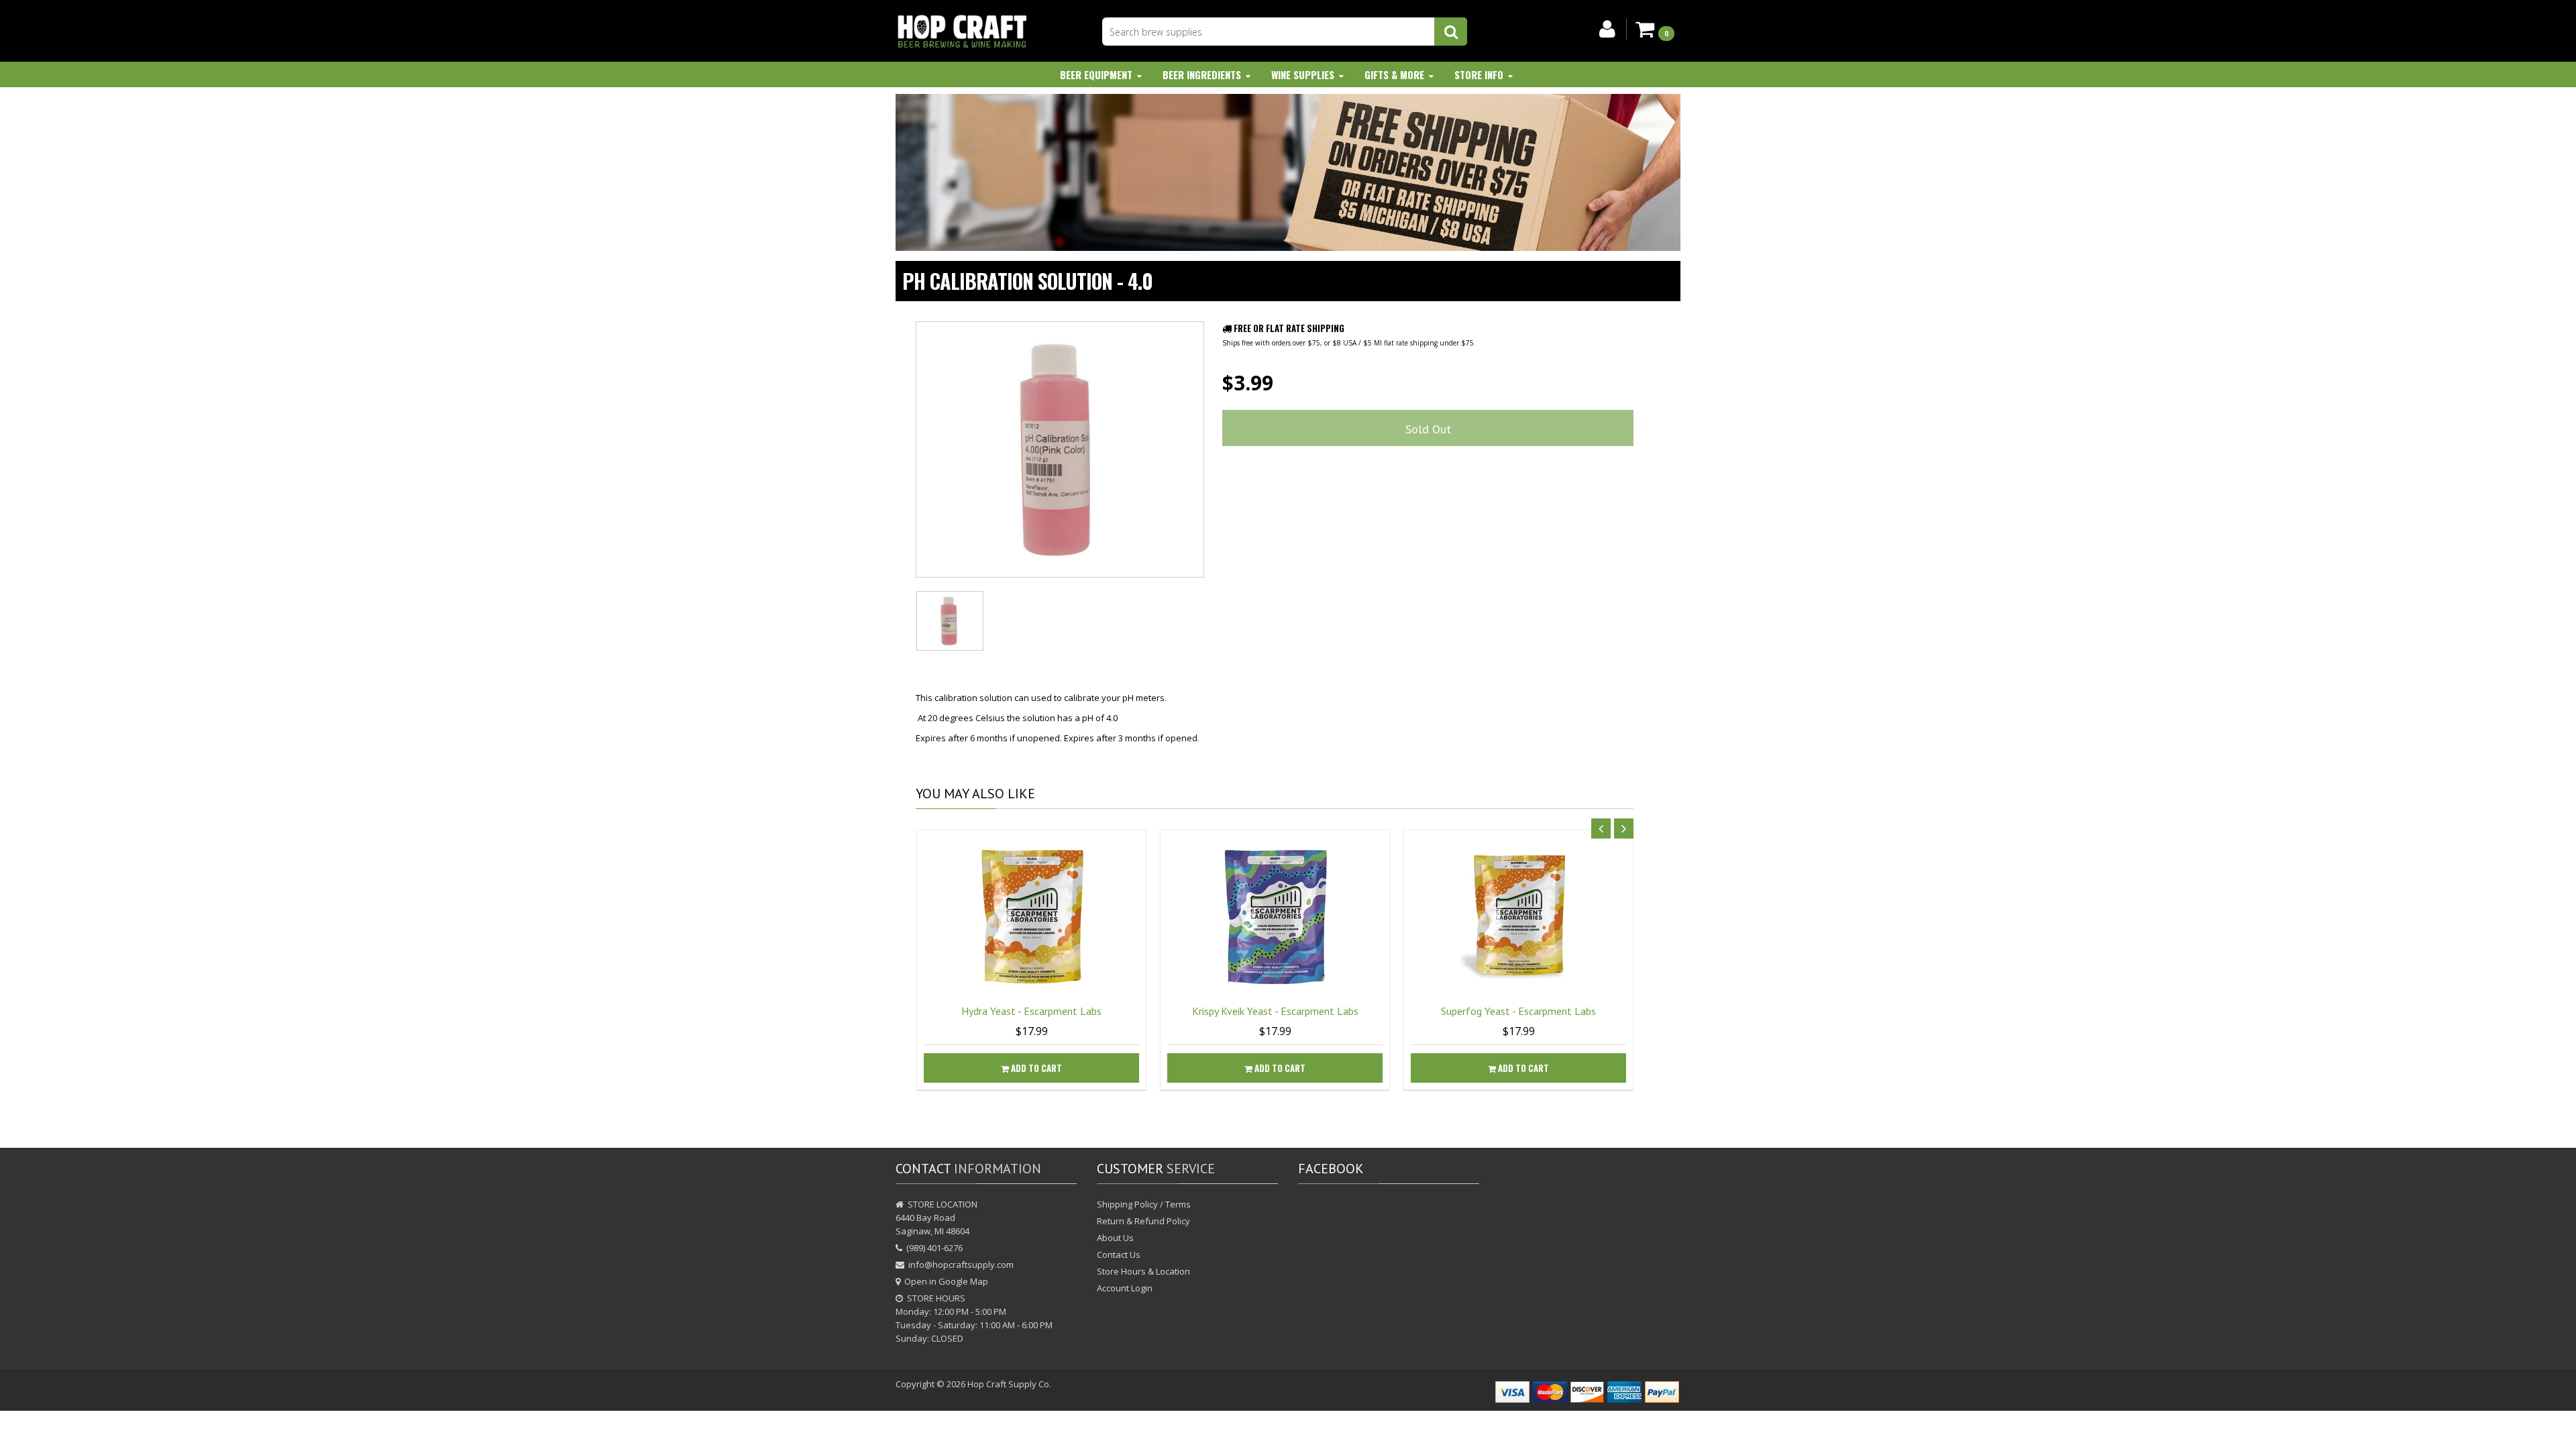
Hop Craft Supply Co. (1009, 1384)
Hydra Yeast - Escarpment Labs (1031, 1011)
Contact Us (1119, 1254)
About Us (1115, 1238)
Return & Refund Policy (1143, 1221)
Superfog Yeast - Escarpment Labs (1518, 1011)
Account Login (1125, 1288)
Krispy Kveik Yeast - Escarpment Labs (1275, 1011)
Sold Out (1428, 429)
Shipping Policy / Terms (1144, 1204)
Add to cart (1035, 1068)
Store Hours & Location (1143, 1271)
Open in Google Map (946, 1281)
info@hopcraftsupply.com (961, 1265)
